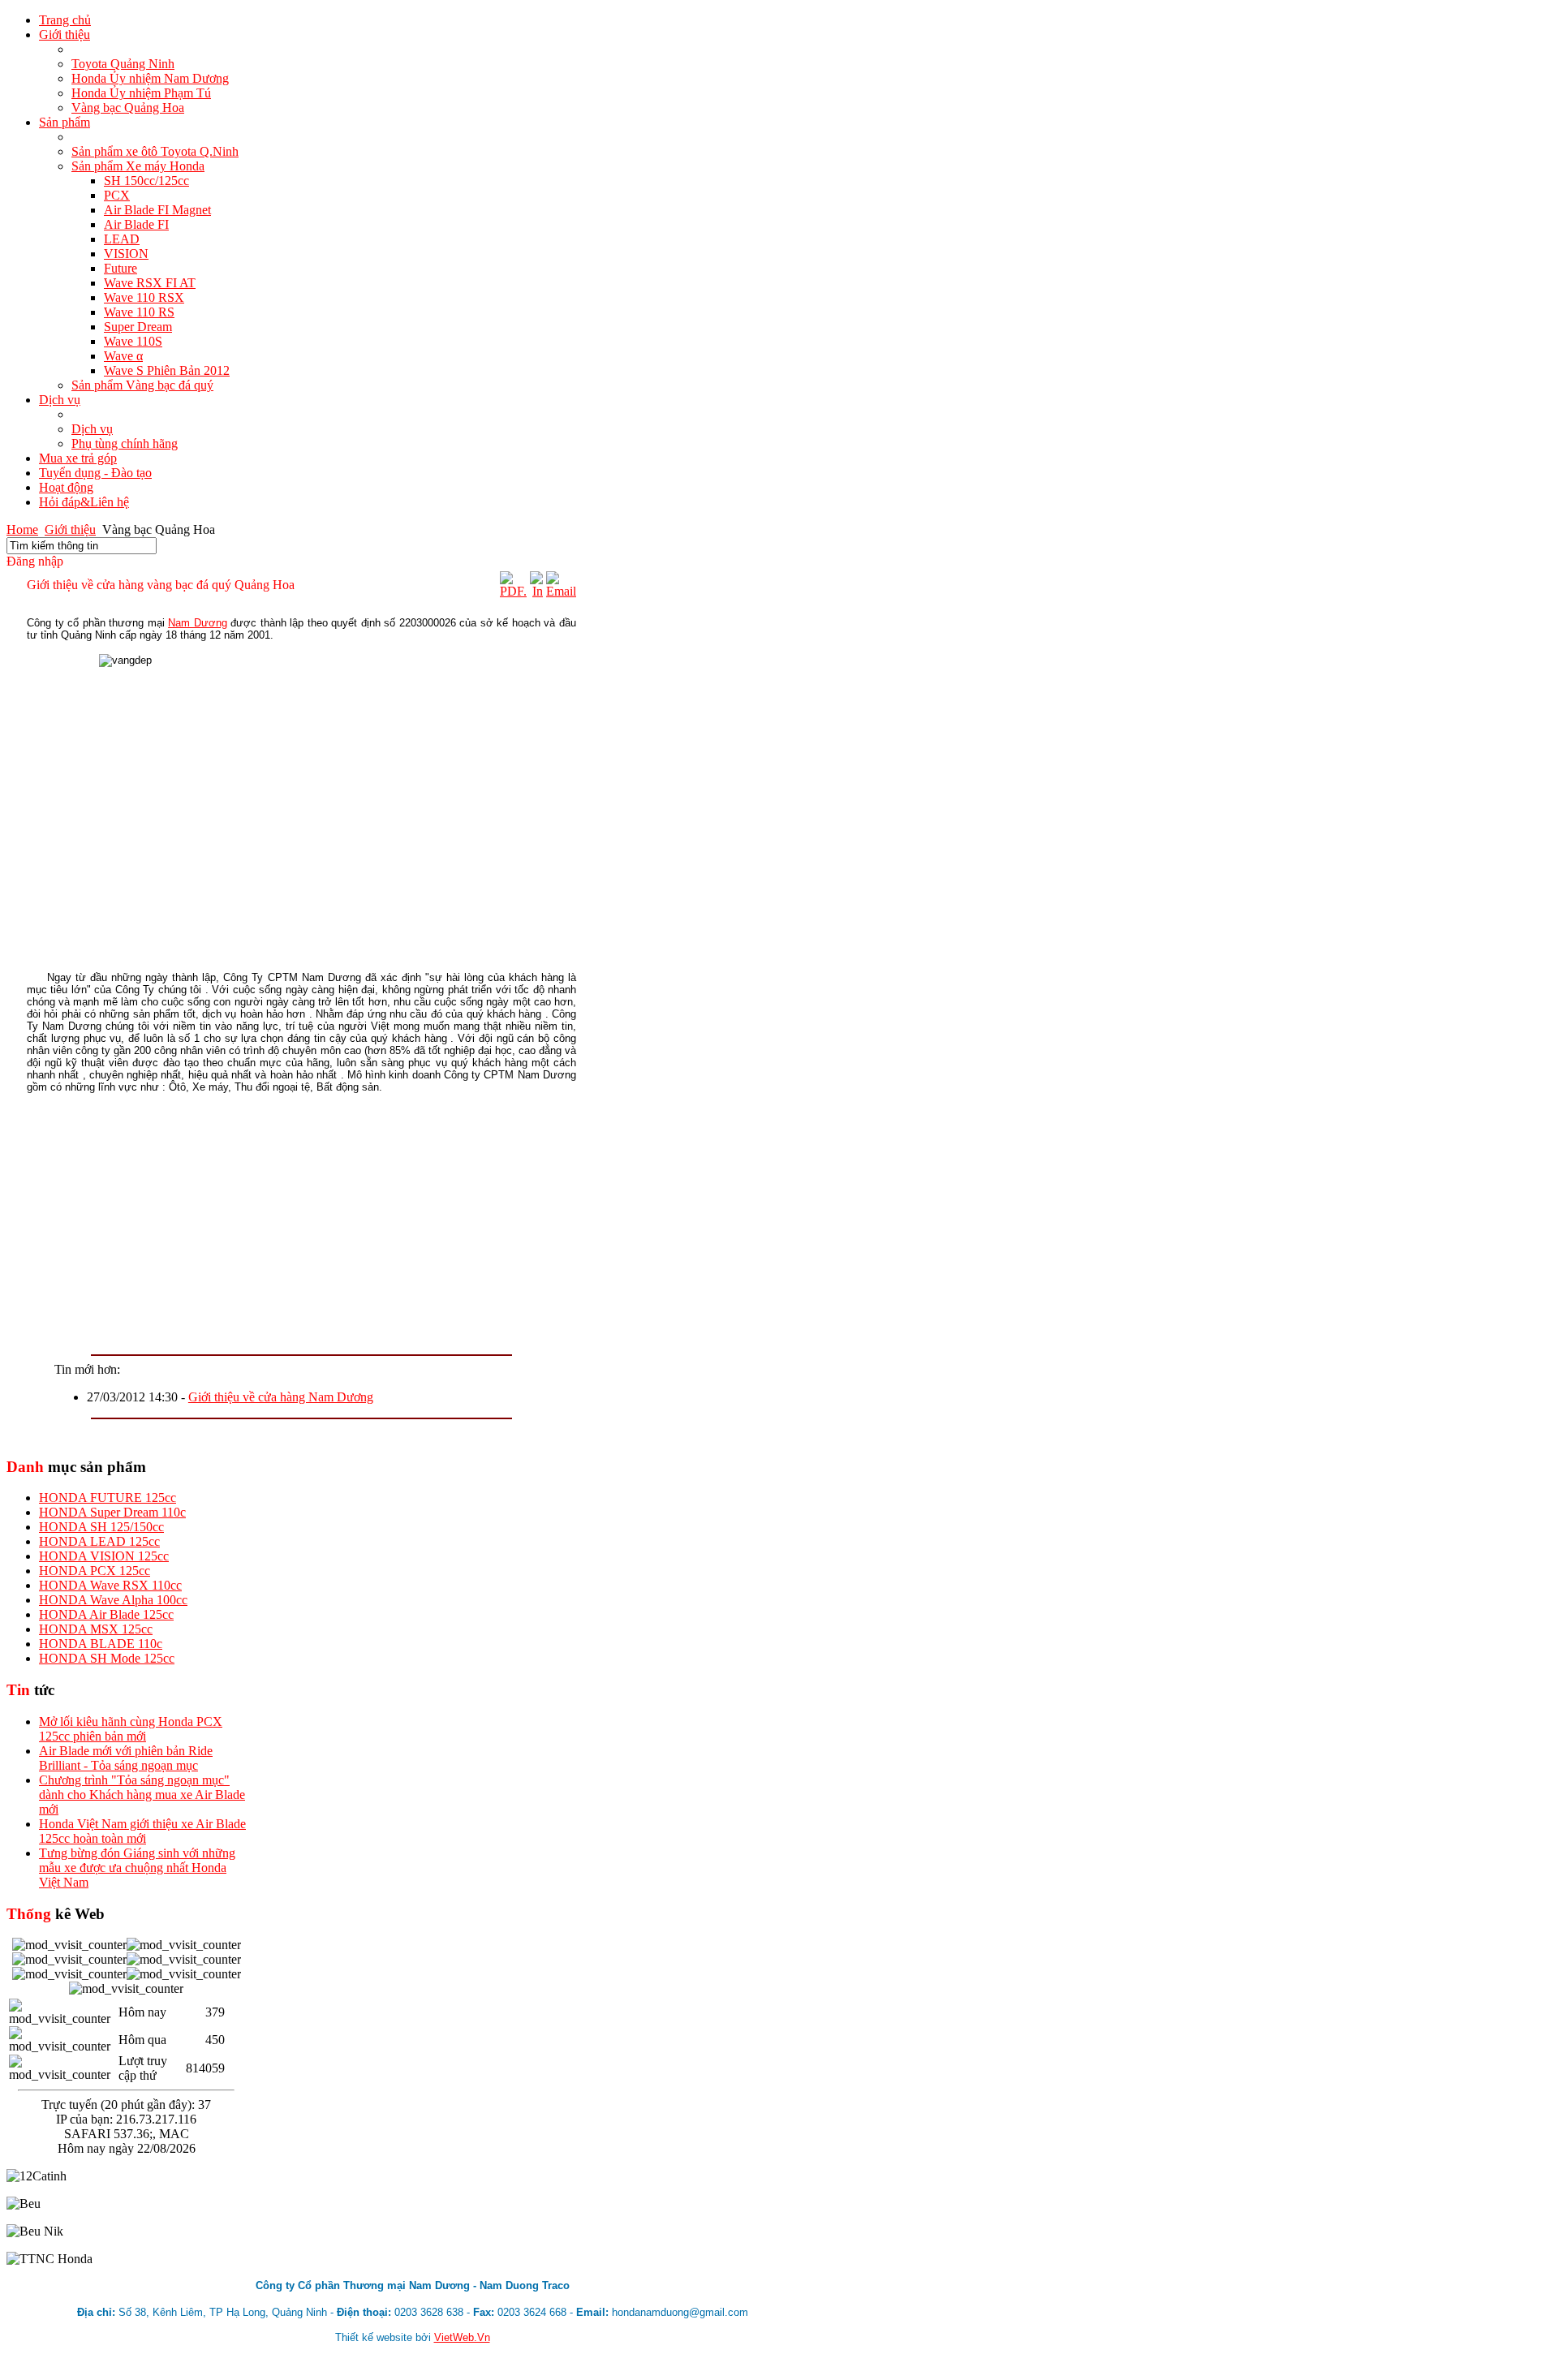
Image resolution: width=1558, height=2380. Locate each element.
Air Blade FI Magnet (157, 210)
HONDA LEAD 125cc (99, 1541)
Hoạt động (66, 487)
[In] (536, 591)
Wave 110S (133, 341)
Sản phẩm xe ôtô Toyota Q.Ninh (155, 151)
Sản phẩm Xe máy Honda (138, 166)
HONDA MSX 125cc (96, 1629)
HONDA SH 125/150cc (101, 1527)
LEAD (122, 239)
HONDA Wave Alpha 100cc (113, 1600)
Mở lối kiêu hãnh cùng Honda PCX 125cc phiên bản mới (131, 1729)
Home (22, 529)
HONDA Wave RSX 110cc (110, 1585)
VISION (126, 254)
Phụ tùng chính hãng (125, 443)
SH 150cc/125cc (146, 181)
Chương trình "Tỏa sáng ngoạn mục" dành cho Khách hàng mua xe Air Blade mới (142, 1795)
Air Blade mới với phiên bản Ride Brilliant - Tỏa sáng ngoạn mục (126, 1758)
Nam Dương (198, 623)
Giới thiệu (65, 34)
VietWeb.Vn (462, 2337)
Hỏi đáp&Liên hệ (84, 502)
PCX (117, 195)
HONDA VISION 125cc (104, 1556)
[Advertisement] (301, 1220)
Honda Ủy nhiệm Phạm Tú (141, 93)
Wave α (123, 356)
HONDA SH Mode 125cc (107, 1658)
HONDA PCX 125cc (95, 1571)
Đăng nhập (35, 561)
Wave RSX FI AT (150, 283)
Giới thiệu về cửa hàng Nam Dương (281, 1397)
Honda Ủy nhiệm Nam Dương (150, 78)
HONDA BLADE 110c (101, 1644)
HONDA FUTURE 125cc (108, 1498)
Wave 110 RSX (144, 297)
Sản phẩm (65, 122)
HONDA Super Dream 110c (112, 1512)
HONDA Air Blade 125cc (106, 1614)
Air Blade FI (136, 224)
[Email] (561, 591)
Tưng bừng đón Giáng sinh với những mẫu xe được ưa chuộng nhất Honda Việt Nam (137, 1868)
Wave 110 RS (139, 312)
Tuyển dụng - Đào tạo (95, 473)
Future (121, 268)
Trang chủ (65, 20)
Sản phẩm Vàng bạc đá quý (142, 385)
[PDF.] (513, 591)
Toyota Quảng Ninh (123, 64)
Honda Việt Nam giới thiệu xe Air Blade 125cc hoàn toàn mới (142, 1831)
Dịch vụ (60, 400)
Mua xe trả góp (78, 458)
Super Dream (138, 327)
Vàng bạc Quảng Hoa (128, 108)
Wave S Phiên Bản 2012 (167, 370)
